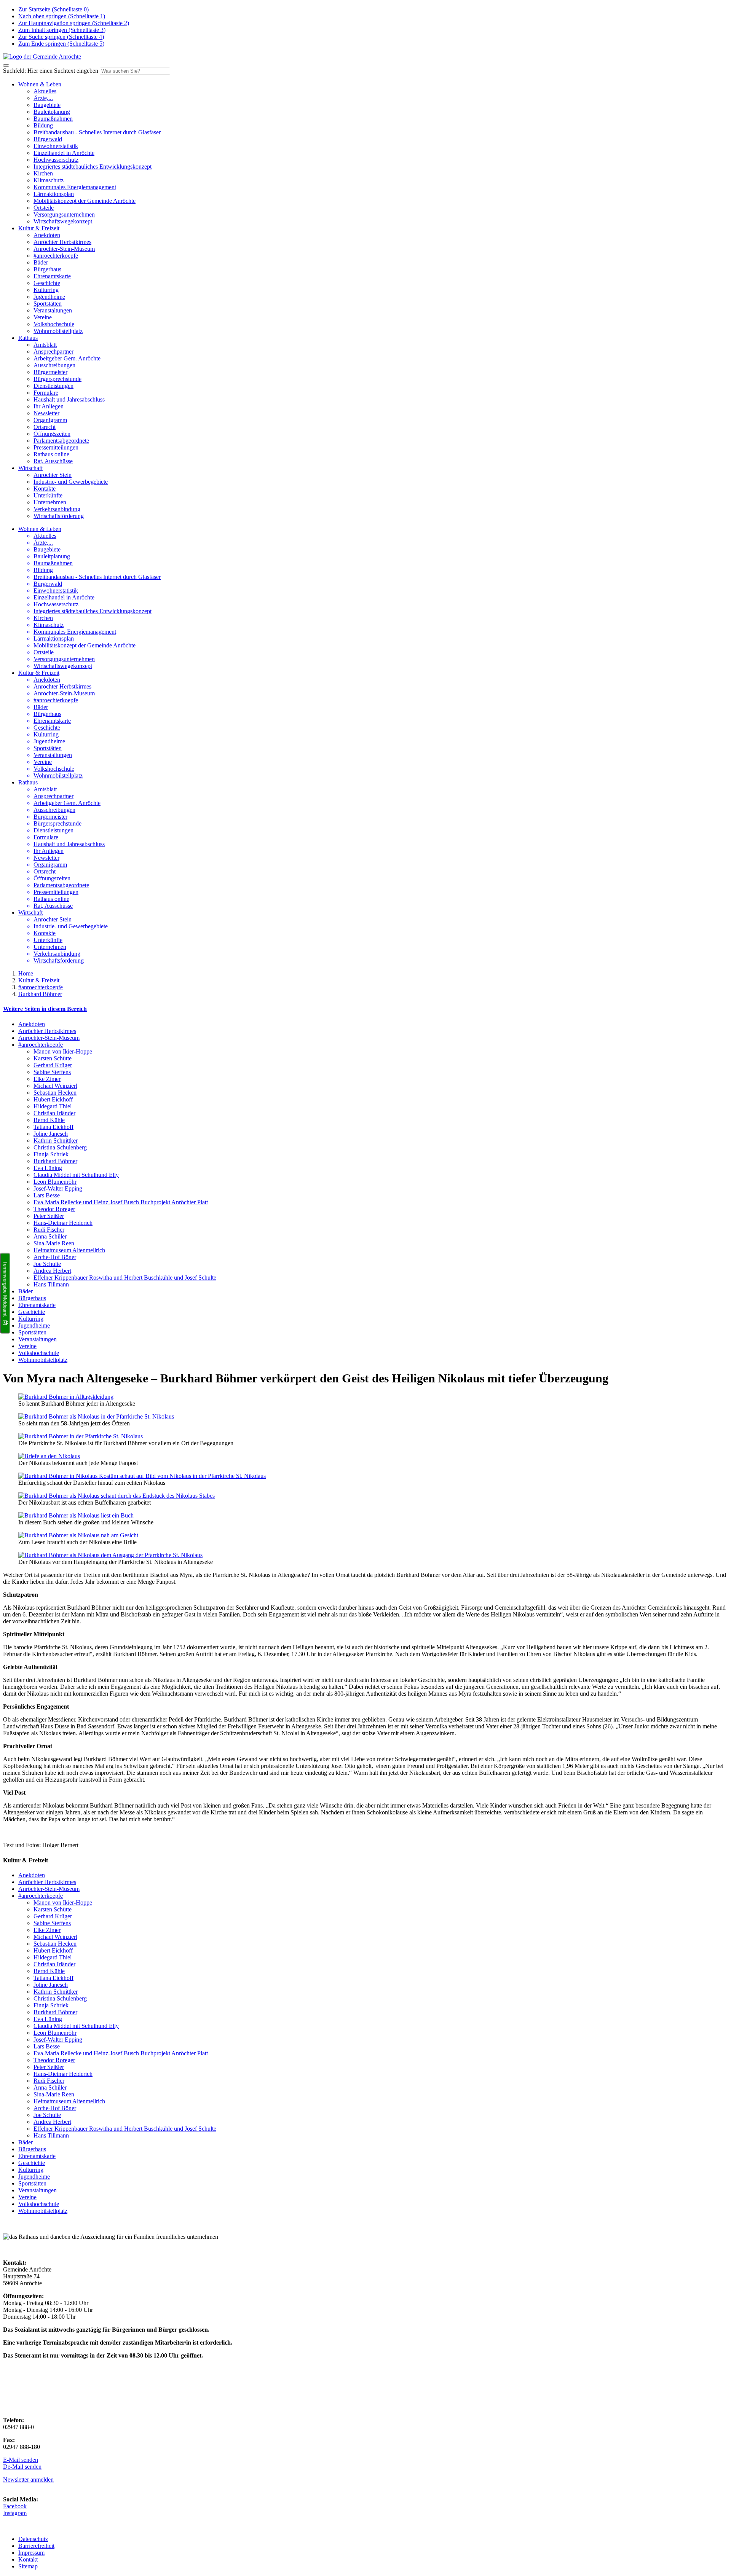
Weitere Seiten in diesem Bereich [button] (45, 1009)
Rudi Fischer (49, 1230)
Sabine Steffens (52, 1072)
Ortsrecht (45, 427)
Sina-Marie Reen (54, 1243)
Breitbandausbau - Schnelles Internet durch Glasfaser (97, 132)
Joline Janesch (51, 1134)
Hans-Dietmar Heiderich (63, 1223)
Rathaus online (51, 454)
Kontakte (45, 489)
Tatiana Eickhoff (53, 1127)
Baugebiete (47, 105)
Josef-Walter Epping (58, 1188)
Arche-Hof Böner (55, 1257)
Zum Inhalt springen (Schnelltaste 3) (62, 30)
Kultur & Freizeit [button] (39, 228)
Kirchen (43, 173)
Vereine (43, 317)
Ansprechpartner (53, 351)
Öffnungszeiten (52, 434)
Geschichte (47, 283)
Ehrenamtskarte (52, 276)
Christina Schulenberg (60, 1147)
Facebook (15, 2506)
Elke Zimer (47, 1079)
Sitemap (28, 2566)
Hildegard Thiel (53, 1106)
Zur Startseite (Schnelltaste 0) (53, 9)
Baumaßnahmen (53, 119)
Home (26, 973)
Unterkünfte (48, 495)
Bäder (41, 262)
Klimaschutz (49, 180)
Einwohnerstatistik (56, 146)
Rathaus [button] (28, 338)
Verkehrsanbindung (57, 509)
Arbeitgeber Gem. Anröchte (67, 358)
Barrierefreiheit (36, 2546)
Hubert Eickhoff (53, 1099)
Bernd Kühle (49, 1120)
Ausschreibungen (54, 365)
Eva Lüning (48, 1168)
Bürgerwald (48, 139)
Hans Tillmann (51, 1284)
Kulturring (46, 290)
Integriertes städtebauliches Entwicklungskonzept (93, 167)
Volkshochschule (54, 324)
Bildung (43, 125)
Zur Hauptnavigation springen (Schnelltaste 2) (74, 23)
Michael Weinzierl (55, 1086)
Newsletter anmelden (28, 2480)
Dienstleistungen (53, 386)
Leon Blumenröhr (55, 1182)
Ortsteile (44, 208)
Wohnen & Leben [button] (40, 84)
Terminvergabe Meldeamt (5, 1289)
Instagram (15, 2513)
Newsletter (46, 413)
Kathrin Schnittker (56, 1141)
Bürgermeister (50, 372)
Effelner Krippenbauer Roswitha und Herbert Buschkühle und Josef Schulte (125, 1278)
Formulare (46, 393)
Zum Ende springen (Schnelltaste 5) (61, 44)
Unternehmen (50, 502)
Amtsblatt (45, 345)
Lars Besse (47, 1195)
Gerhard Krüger (53, 1065)
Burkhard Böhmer (40, 994)
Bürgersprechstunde (57, 379)
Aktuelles (45, 91)
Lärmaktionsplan (54, 194)
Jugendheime (49, 297)
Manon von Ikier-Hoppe (63, 1051)
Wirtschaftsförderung (59, 516)
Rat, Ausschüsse (53, 461)
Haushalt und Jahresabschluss (69, 399)
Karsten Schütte (53, 1058)
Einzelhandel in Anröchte (64, 153)
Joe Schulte (47, 1264)
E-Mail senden (21, 2460)
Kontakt (28, 2559)
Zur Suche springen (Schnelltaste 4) (61, 37)
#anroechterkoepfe (56, 256)
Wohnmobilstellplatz (58, 331)
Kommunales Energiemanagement (75, 187)
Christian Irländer (54, 1113)
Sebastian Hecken (55, 1093)
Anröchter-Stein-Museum (64, 249)
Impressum (31, 2553)
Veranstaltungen (53, 310)
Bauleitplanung (52, 112)
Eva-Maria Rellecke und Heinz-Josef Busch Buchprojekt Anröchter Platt (121, 1202)
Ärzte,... (43, 98)
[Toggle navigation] (6, 65)
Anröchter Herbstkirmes (62, 242)
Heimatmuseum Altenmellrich (69, 1250)
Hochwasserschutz (56, 160)
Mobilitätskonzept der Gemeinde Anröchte (85, 201)
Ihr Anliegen (49, 406)
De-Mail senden (22, 2467)
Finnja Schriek (51, 1154)
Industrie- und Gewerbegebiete (71, 482)
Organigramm (50, 420)
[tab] (365, 1009)
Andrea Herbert (52, 1271)
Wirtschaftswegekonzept (63, 221)
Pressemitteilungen (56, 447)
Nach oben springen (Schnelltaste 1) (62, 16)
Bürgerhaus (47, 269)
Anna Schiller (50, 1236)
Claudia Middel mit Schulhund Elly (76, 1175)
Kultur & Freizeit (39, 980)
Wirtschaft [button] (30, 468)
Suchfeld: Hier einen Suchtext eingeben (51, 71)
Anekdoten (47, 235)
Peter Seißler (49, 1216)
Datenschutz (33, 2539)
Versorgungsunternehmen (64, 214)
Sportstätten (48, 304)
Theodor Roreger (54, 1209)
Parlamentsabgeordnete (61, 441)
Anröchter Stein (53, 475)
